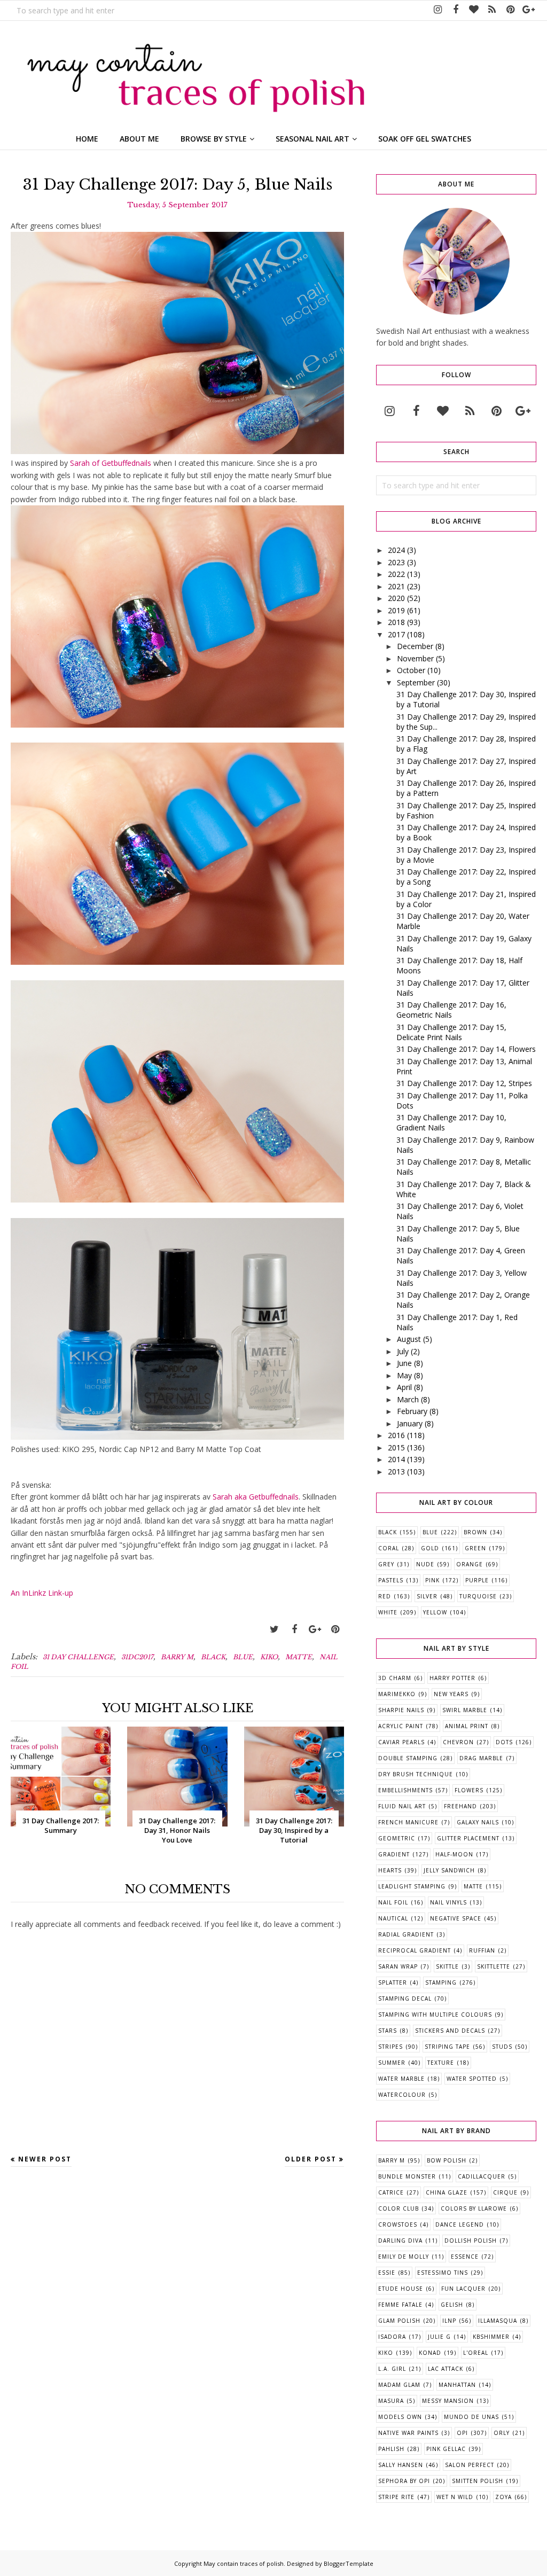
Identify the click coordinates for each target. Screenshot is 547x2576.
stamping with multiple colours (435, 2015)
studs (502, 2047)
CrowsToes (398, 2224)
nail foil (393, 1902)
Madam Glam (399, 2385)
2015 (396, 1447)
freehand (460, 1806)
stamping (441, 1982)
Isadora (392, 2337)
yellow (435, 1612)
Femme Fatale (400, 2305)
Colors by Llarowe (474, 2208)
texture (441, 2063)
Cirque (505, 2192)
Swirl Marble (465, 1710)
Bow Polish (447, 2160)
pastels (391, 1580)
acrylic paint (401, 1726)
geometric (397, 1838)
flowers (469, 1790)
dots (504, 1742)
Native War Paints (408, 2433)
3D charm (395, 1678)
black (213, 1657)
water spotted (472, 2079)
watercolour (402, 2095)
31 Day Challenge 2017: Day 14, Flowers (466, 1049)
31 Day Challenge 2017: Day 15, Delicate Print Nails (451, 1032)
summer (392, 2063)
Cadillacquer (482, 2176)
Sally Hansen (401, 2465)
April (404, 1387)
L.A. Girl (392, 2369)
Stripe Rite (396, 2497)
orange (470, 1564)
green (475, 1548)
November (415, 658)
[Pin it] (335, 1629)
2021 (396, 586)
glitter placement (468, 1838)
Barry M (177, 1657)
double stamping (408, 1758)
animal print (467, 1726)
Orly (502, 2433)
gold (430, 1548)
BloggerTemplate (349, 2563)
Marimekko (397, 1694)
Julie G (439, 2337)
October (411, 670)
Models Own (400, 2417)
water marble (401, 2079)
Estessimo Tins (443, 2273)
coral (389, 1548)
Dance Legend (460, 2224)
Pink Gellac (446, 2449)
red (385, 1596)
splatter (393, 1982)
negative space (456, 1918)
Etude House (401, 2289)
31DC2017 (137, 1657)
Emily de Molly (404, 2257)
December (415, 646)
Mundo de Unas (471, 2417)
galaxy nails (478, 1822)
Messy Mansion (448, 2401)
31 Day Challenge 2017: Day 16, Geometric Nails (451, 1010)
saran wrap (398, 1966)
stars (388, 2031)
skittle (447, 1966)
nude (425, 1564)
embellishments (405, 1790)
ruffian (482, 1950)
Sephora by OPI (404, 2481)
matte (299, 1657)
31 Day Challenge (78, 1657)
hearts (390, 1870)
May (404, 1375)
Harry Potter (452, 1678)
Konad (430, 2353)
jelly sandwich (449, 1870)
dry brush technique (416, 1774)
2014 (396, 1459)
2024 (396, 550)
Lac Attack (446, 2369)
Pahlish (391, 2449)
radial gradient (406, 1934)
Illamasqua (498, 2321)
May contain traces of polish (244, 2563)
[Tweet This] (274, 1629)
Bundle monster (407, 2176)
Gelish (452, 2305)
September (416, 682)
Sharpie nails (401, 1710)
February (412, 1411)
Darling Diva (400, 2241)
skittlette (494, 1966)
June (404, 1363)
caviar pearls (401, 1742)
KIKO (269, 1657)
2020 (396, 598)
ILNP (449, 2321)
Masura (391, 2401)
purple (477, 1580)
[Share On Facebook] (294, 1629)
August (409, 1339)
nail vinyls (448, 1902)
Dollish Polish (471, 2241)
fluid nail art (402, 1806)
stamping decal (405, 1999)
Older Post (311, 2159)
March (408, 1399)
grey (386, 1564)
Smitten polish (478, 2481)
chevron (458, 1742)
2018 (396, 622)
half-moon (454, 1854)
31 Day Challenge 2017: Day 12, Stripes (464, 1083)
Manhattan (457, 2385)
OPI (462, 2433)
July (403, 1351)
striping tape (447, 2047)
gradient (394, 1854)
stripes (390, 2047)
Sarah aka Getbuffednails (256, 1497)
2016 (396, 1435)
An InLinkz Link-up (42, 1593)
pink (432, 1580)
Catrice (391, 2192)
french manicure (408, 1822)
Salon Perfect (470, 2465)
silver (427, 1596)
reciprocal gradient (415, 1950)
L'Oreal (476, 2353)
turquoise (478, 1596)
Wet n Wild (455, 2497)
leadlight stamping (412, 1886)
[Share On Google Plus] (315, 1629)
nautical (393, 1918)
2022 (396, 574)
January (410, 1423)
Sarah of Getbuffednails (111, 463)
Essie (387, 2273)
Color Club (398, 2208)
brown (475, 1532)
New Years (451, 1694)
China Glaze (447, 2192)
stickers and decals (450, 2031)
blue (243, 1657)
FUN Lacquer (463, 2289)
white (388, 1612)
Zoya (503, 2497)
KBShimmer (491, 2337)
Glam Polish (399, 2321)
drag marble (481, 1758)
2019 (396, 610)
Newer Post (45, 2159)
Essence (465, 2257)
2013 (396, 1472)
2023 (396, 562)
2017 (396, 634)
